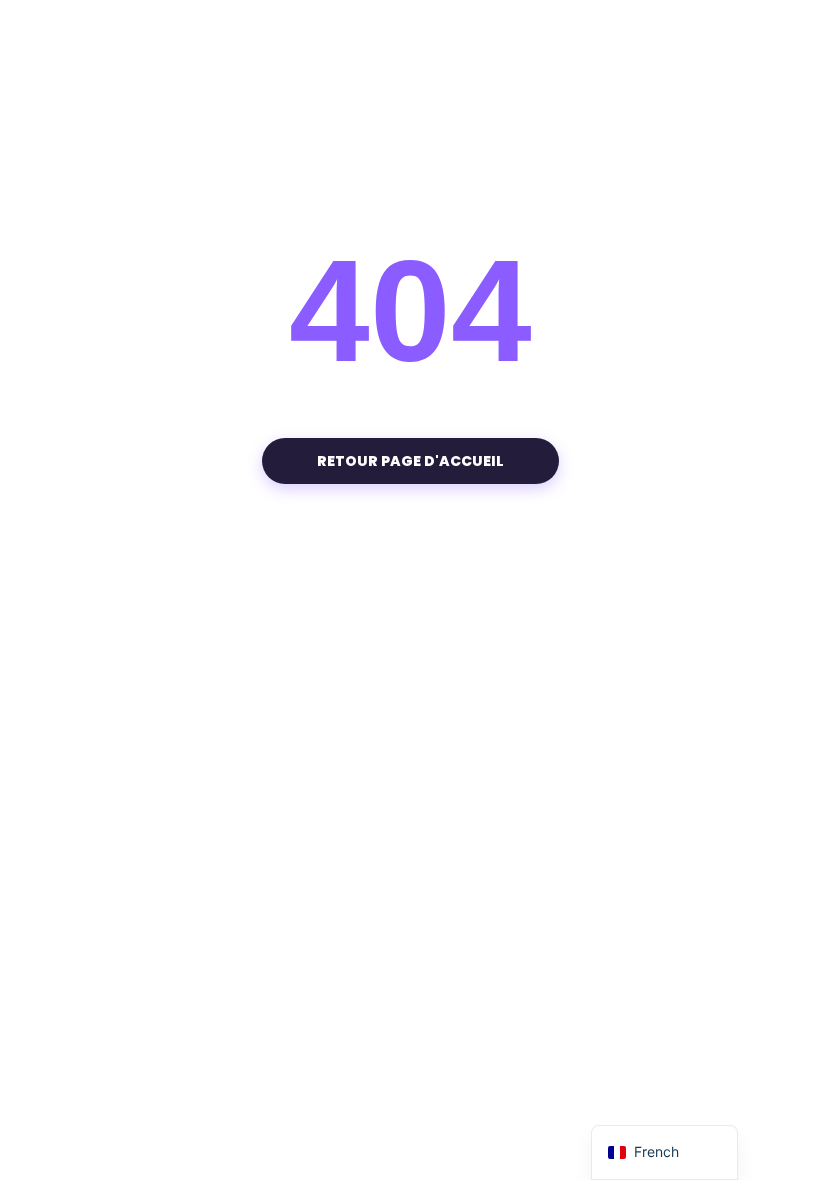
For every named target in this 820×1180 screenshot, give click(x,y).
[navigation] (664, 1152)
